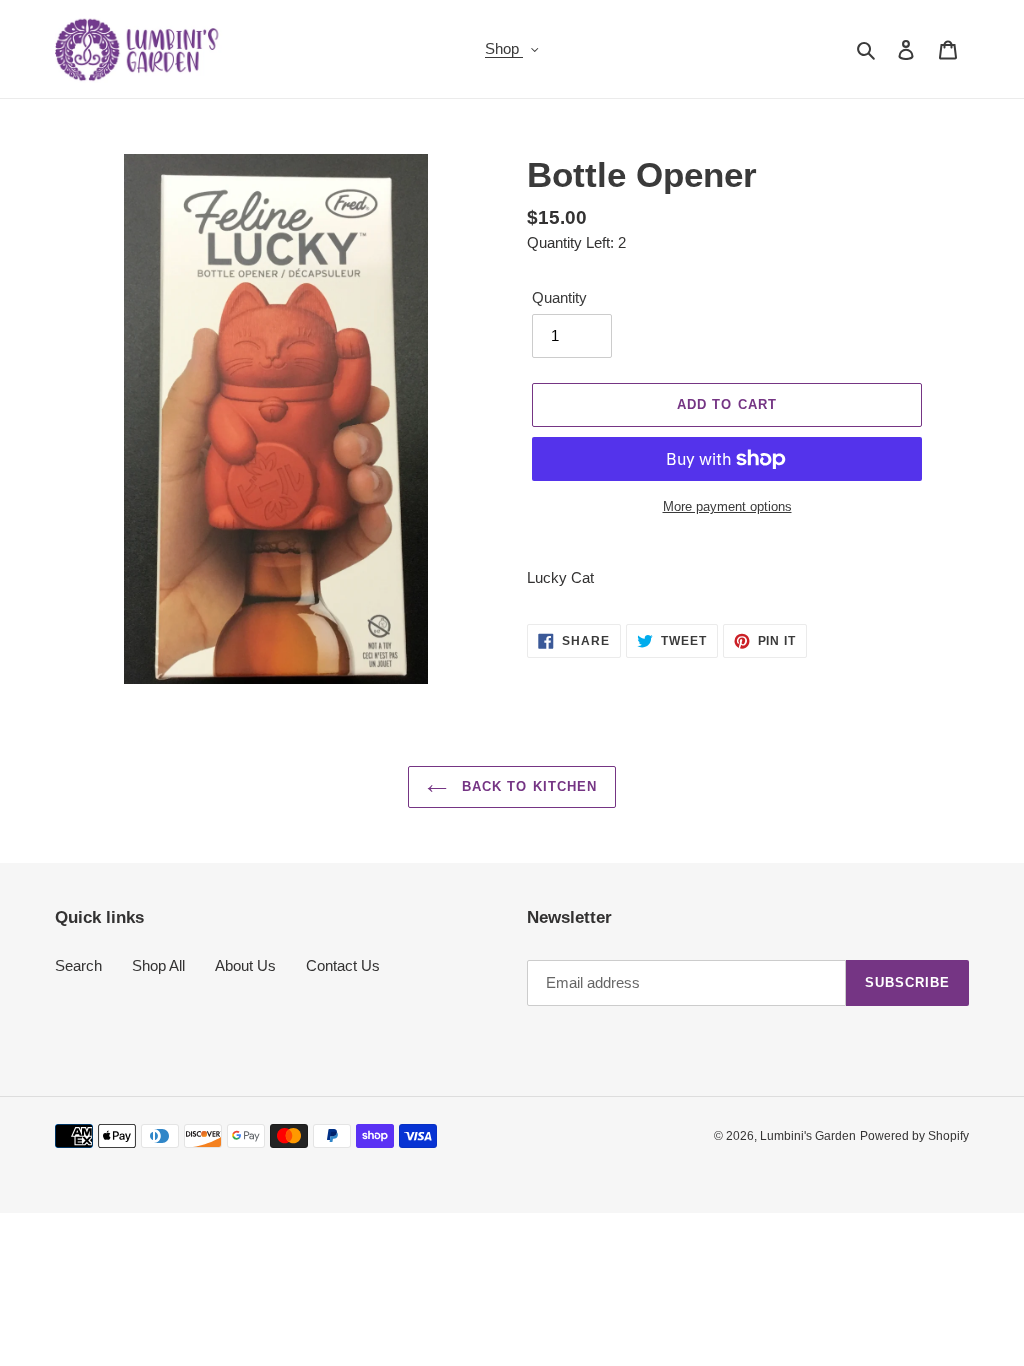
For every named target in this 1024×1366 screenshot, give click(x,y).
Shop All (158, 965)
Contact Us (343, 965)
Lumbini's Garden (808, 1136)
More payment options (727, 506)
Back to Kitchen (527, 786)
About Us (245, 965)
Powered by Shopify (914, 1136)
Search (78, 965)
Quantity (559, 297)
